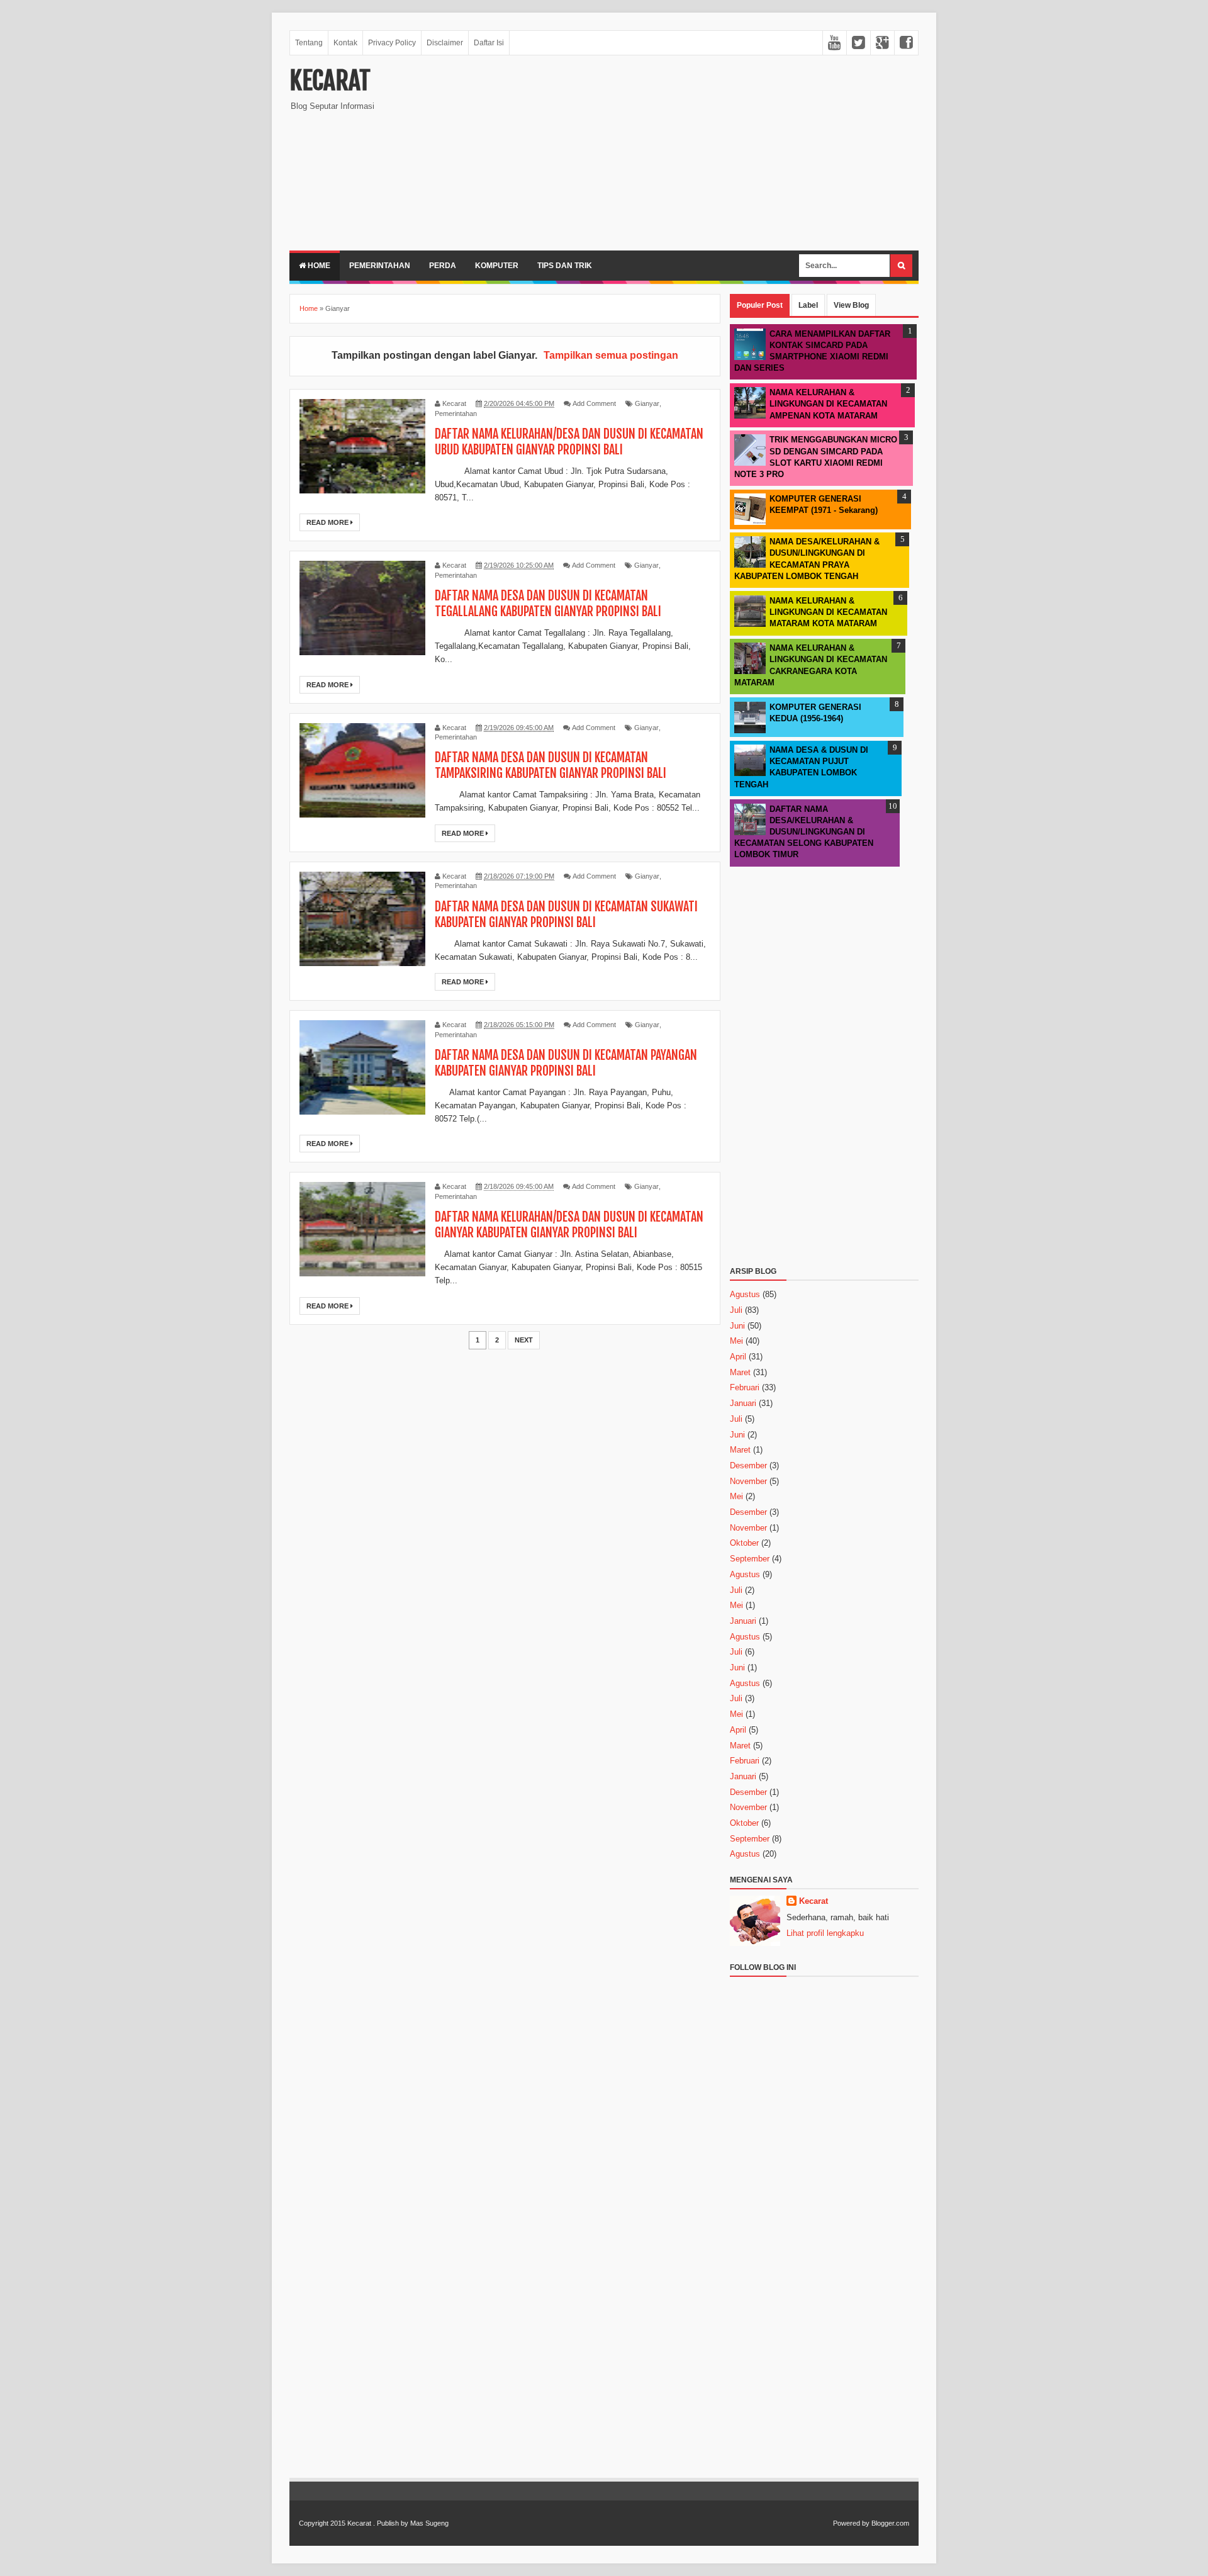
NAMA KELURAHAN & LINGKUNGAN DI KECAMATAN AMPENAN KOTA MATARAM (828, 404)
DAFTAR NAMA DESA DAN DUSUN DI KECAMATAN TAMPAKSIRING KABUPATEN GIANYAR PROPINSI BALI (551, 765)
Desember (748, 1465)
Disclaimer (445, 43)
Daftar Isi (489, 43)
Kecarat (330, 81)
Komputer (497, 266)
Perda (443, 266)
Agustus (745, 1294)
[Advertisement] (690, 153)
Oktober (744, 1543)
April (738, 1357)
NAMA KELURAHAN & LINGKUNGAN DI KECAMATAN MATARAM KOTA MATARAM (828, 612)
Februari (745, 1387)
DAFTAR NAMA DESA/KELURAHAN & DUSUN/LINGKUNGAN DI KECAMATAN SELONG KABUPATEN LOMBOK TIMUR (804, 832)
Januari (743, 1403)
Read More (328, 522)
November (748, 1481)
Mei (736, 1341)
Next (524, 1340)
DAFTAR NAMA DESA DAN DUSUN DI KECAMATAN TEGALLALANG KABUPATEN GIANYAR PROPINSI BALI (548, 604)
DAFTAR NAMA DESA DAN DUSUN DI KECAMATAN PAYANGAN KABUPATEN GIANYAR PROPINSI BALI (566, 1063)
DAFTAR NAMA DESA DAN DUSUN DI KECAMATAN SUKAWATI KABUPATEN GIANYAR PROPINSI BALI (566, 914)
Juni (737, 1326)
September (750, 1559)
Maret (740, 1372)
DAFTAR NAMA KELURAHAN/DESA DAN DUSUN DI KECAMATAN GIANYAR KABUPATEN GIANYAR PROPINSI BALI (569, 1225)
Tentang (309, 43)
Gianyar (647, 403)
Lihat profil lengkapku (825, 1933)
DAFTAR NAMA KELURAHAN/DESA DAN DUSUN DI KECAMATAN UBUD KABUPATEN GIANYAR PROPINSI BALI (569, 442)
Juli (736, 1310)
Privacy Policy (392, 43)
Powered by (851, 2523)
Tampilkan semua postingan (611, 355)
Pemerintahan (380, 266)
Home (318, 266)
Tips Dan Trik (565, 266)
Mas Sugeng (429, 2523)
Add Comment (594, 403)
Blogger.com (890, 2523)
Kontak (345, 43)
